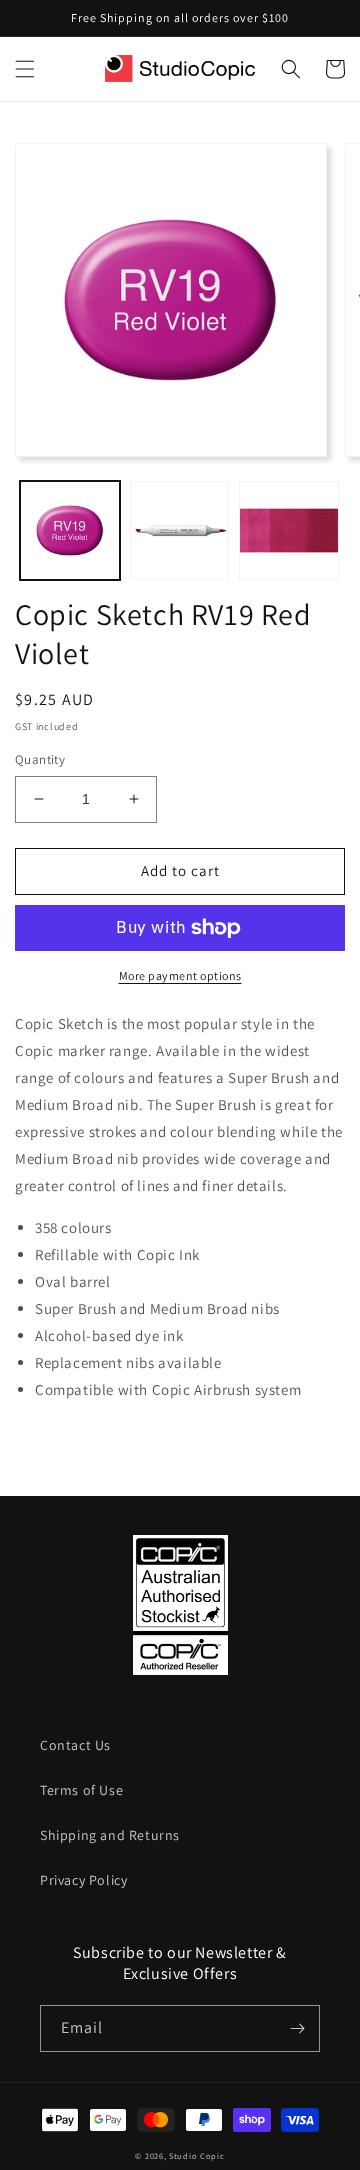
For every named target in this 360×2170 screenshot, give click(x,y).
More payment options (180, 975)
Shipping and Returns (110, 1835)
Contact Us (75, 1745)
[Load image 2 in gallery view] (180, 531)
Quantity (40, 759)
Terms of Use (81, 1790)
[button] (25, 69)
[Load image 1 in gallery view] (70, 531)
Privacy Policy (83, 1880)
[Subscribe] (297, 2028)
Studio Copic (196, 2155)
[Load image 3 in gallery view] (289, 531)
